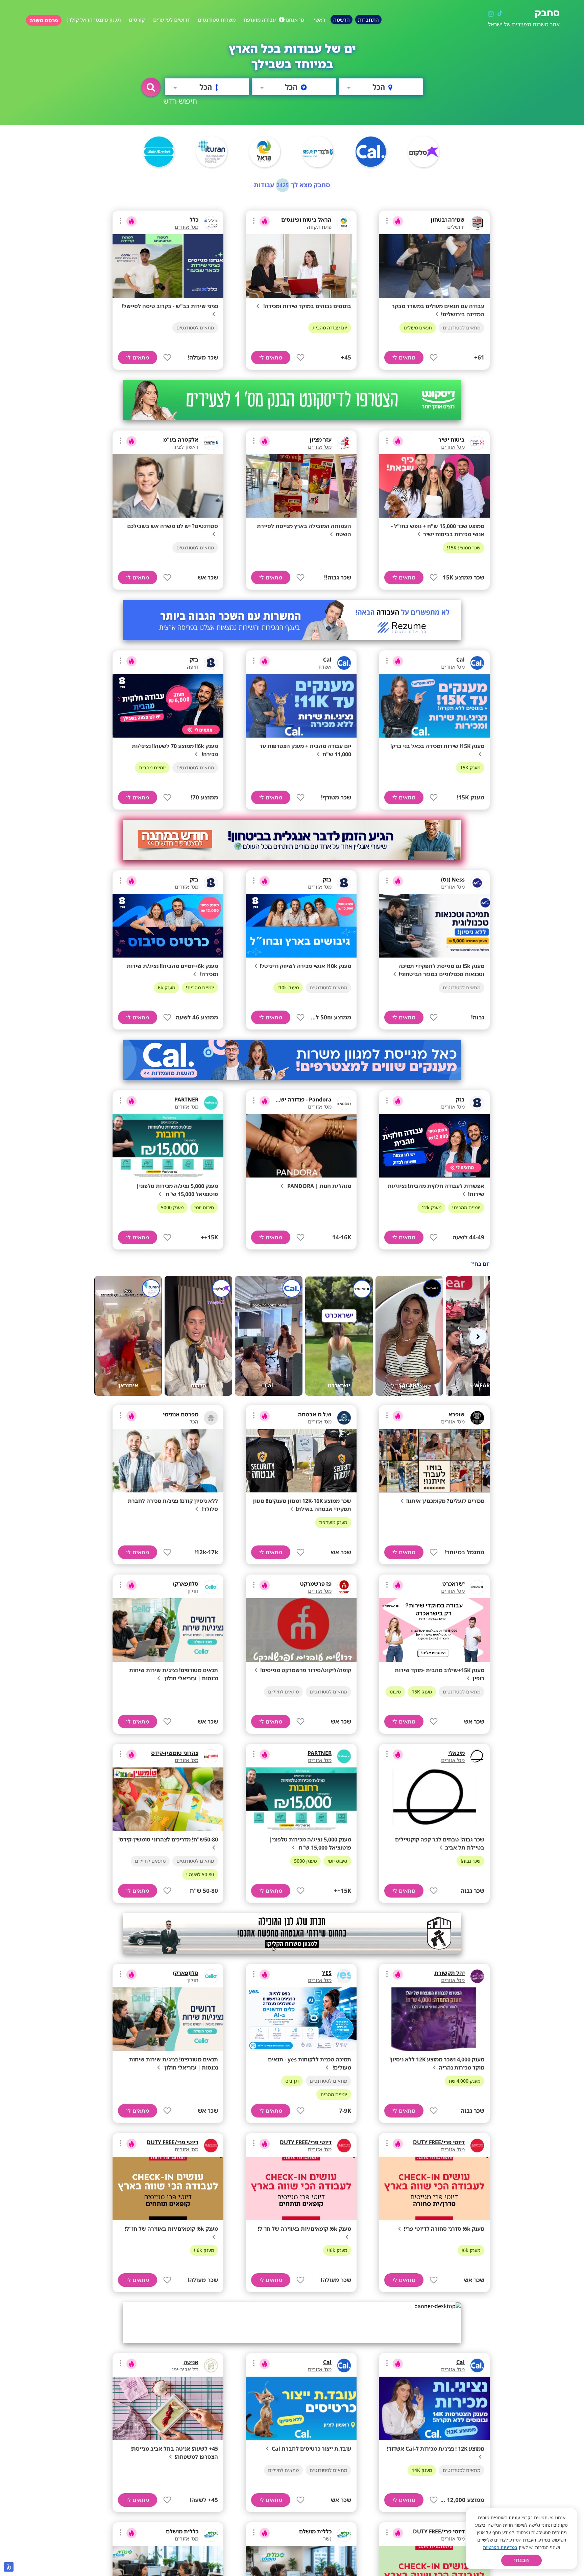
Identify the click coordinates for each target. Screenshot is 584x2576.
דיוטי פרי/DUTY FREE (439, 2142)
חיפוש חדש (180, 101)
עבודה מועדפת (260, 20)
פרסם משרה (44, 20)
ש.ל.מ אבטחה (315, 1414)
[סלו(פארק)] (211, 1587)
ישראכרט (454, 1584)
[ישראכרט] (477, 1587)
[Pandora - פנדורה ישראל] (344, 1103)
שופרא (457, 1414)
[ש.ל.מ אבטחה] (344, 1418)
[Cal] (477, 663)
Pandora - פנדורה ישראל (301, 1099)
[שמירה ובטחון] (477, 223)
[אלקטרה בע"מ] (211, 443)
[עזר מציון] (344, 443)
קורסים (137, 20)
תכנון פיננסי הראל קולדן (94, 20)
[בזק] (211, 663)
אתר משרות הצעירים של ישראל (524, 24)
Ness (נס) (453, 880)
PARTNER (186, 1099)
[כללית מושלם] (344, 2535)
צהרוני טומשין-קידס (175, 1753)
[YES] (344, 1976)
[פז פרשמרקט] (344, 1587)
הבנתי (521, 2560)
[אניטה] (211, 2366)
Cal (460, 660)
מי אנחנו (295, 20)
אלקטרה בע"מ (181, 440)
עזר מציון (321, 440)
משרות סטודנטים (217, 20)
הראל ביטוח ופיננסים (306, 220)
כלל (194, 220)
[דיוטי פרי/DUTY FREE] (477, 2146)
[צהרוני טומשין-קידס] (211, 1756)
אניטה (191, 2362)
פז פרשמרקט (316, 1584)
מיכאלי (456, 1753)
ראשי (319, 20)
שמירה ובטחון (448, 220)
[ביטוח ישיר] (477, 443)
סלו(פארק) (186, 1584)
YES (327, 1973)
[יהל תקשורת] (477, 1976)
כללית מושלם (315, 2531)
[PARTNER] (211, 1103)
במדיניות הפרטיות (500, 2547)
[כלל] (211, 223)
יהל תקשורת (449, 1973)
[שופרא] (477, 1418)
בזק (194, 660)
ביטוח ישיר (452, 440)
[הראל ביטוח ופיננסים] (344, 223)
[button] (151, 87)
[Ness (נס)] (477, 883)
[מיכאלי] (477, 1756)
